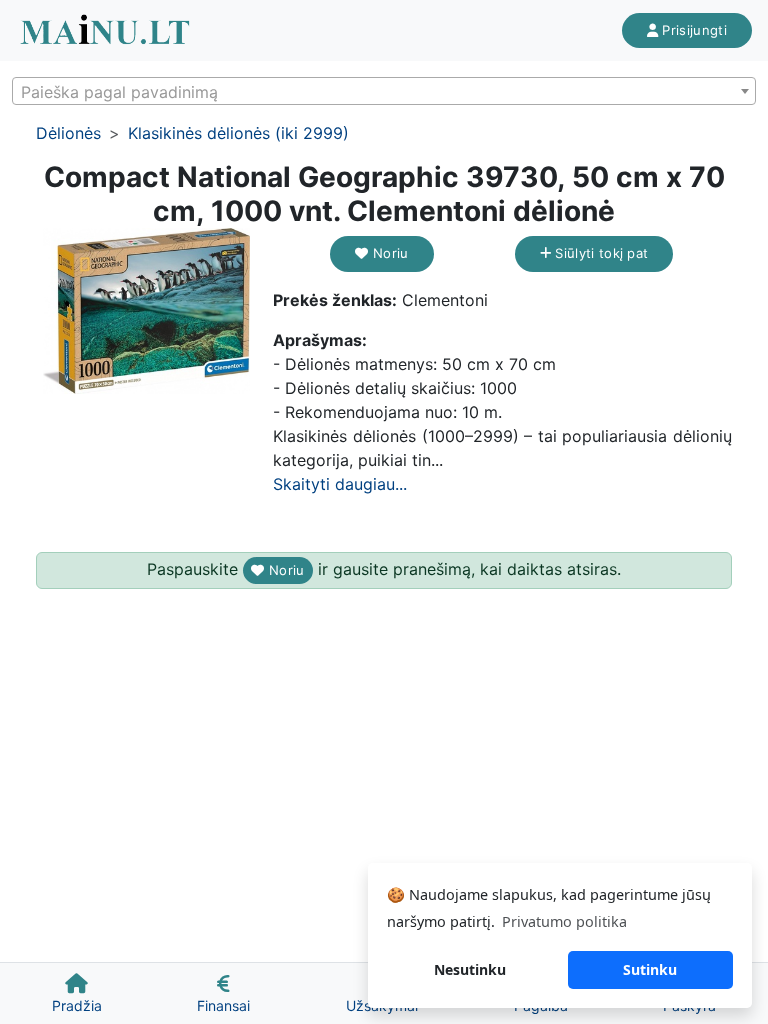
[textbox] (384, 92)
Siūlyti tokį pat (599, 253)
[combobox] (384, 91)
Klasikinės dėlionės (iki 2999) (238, 133)
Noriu (389, 253)
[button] (239, 246)
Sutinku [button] (650, 969)
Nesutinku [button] (470, 969)
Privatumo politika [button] (564, 921)
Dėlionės (68, 133)
